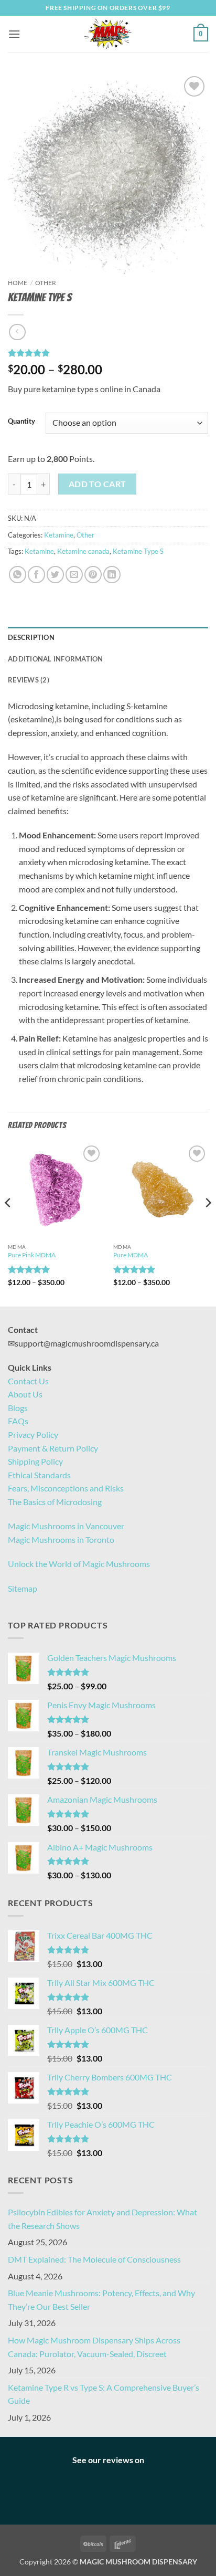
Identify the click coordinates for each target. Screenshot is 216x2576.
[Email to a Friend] (74, 575)
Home (18, 283)
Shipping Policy (35, 1461)
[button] (14, 34)
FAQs (18, 1421)
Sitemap (23, 1588)
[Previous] (8, 1224)
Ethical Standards (39, 1475)
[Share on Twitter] (55, 575)
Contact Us (28, 1381)
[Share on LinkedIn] (112, 575)
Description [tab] (31, 637)
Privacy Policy (33, 1434)
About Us (25, 1394)
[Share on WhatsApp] (18, 575)
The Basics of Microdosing (55, 1502)
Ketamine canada (83, 551)
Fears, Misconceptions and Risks (66, 1488)
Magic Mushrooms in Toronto (61, 1539)
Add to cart (98, 484)
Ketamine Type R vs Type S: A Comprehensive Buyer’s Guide (104, 2394)
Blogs (18, 1408)
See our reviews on (108, 2460)
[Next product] (17, 332)
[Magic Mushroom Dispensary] (108, 34)
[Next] (208, 1224)
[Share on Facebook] (36, 575)
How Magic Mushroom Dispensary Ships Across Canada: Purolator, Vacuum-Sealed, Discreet (94, 2347)
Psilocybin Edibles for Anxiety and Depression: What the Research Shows (102, 2219)
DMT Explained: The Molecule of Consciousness (94, 2259)
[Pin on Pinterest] (93, 575)
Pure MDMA (131, 1255)
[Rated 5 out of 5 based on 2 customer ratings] (108, 353)
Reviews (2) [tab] (29, 680)
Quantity (21, 422)
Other (46, 283)
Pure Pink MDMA (32, 1255)
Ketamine (59, 535)
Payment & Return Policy (53, 1448)
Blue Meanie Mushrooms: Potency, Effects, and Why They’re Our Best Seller (101, 2300)
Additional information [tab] (56, 659)
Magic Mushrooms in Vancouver (66, 1526)
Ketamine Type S (138, 551)
